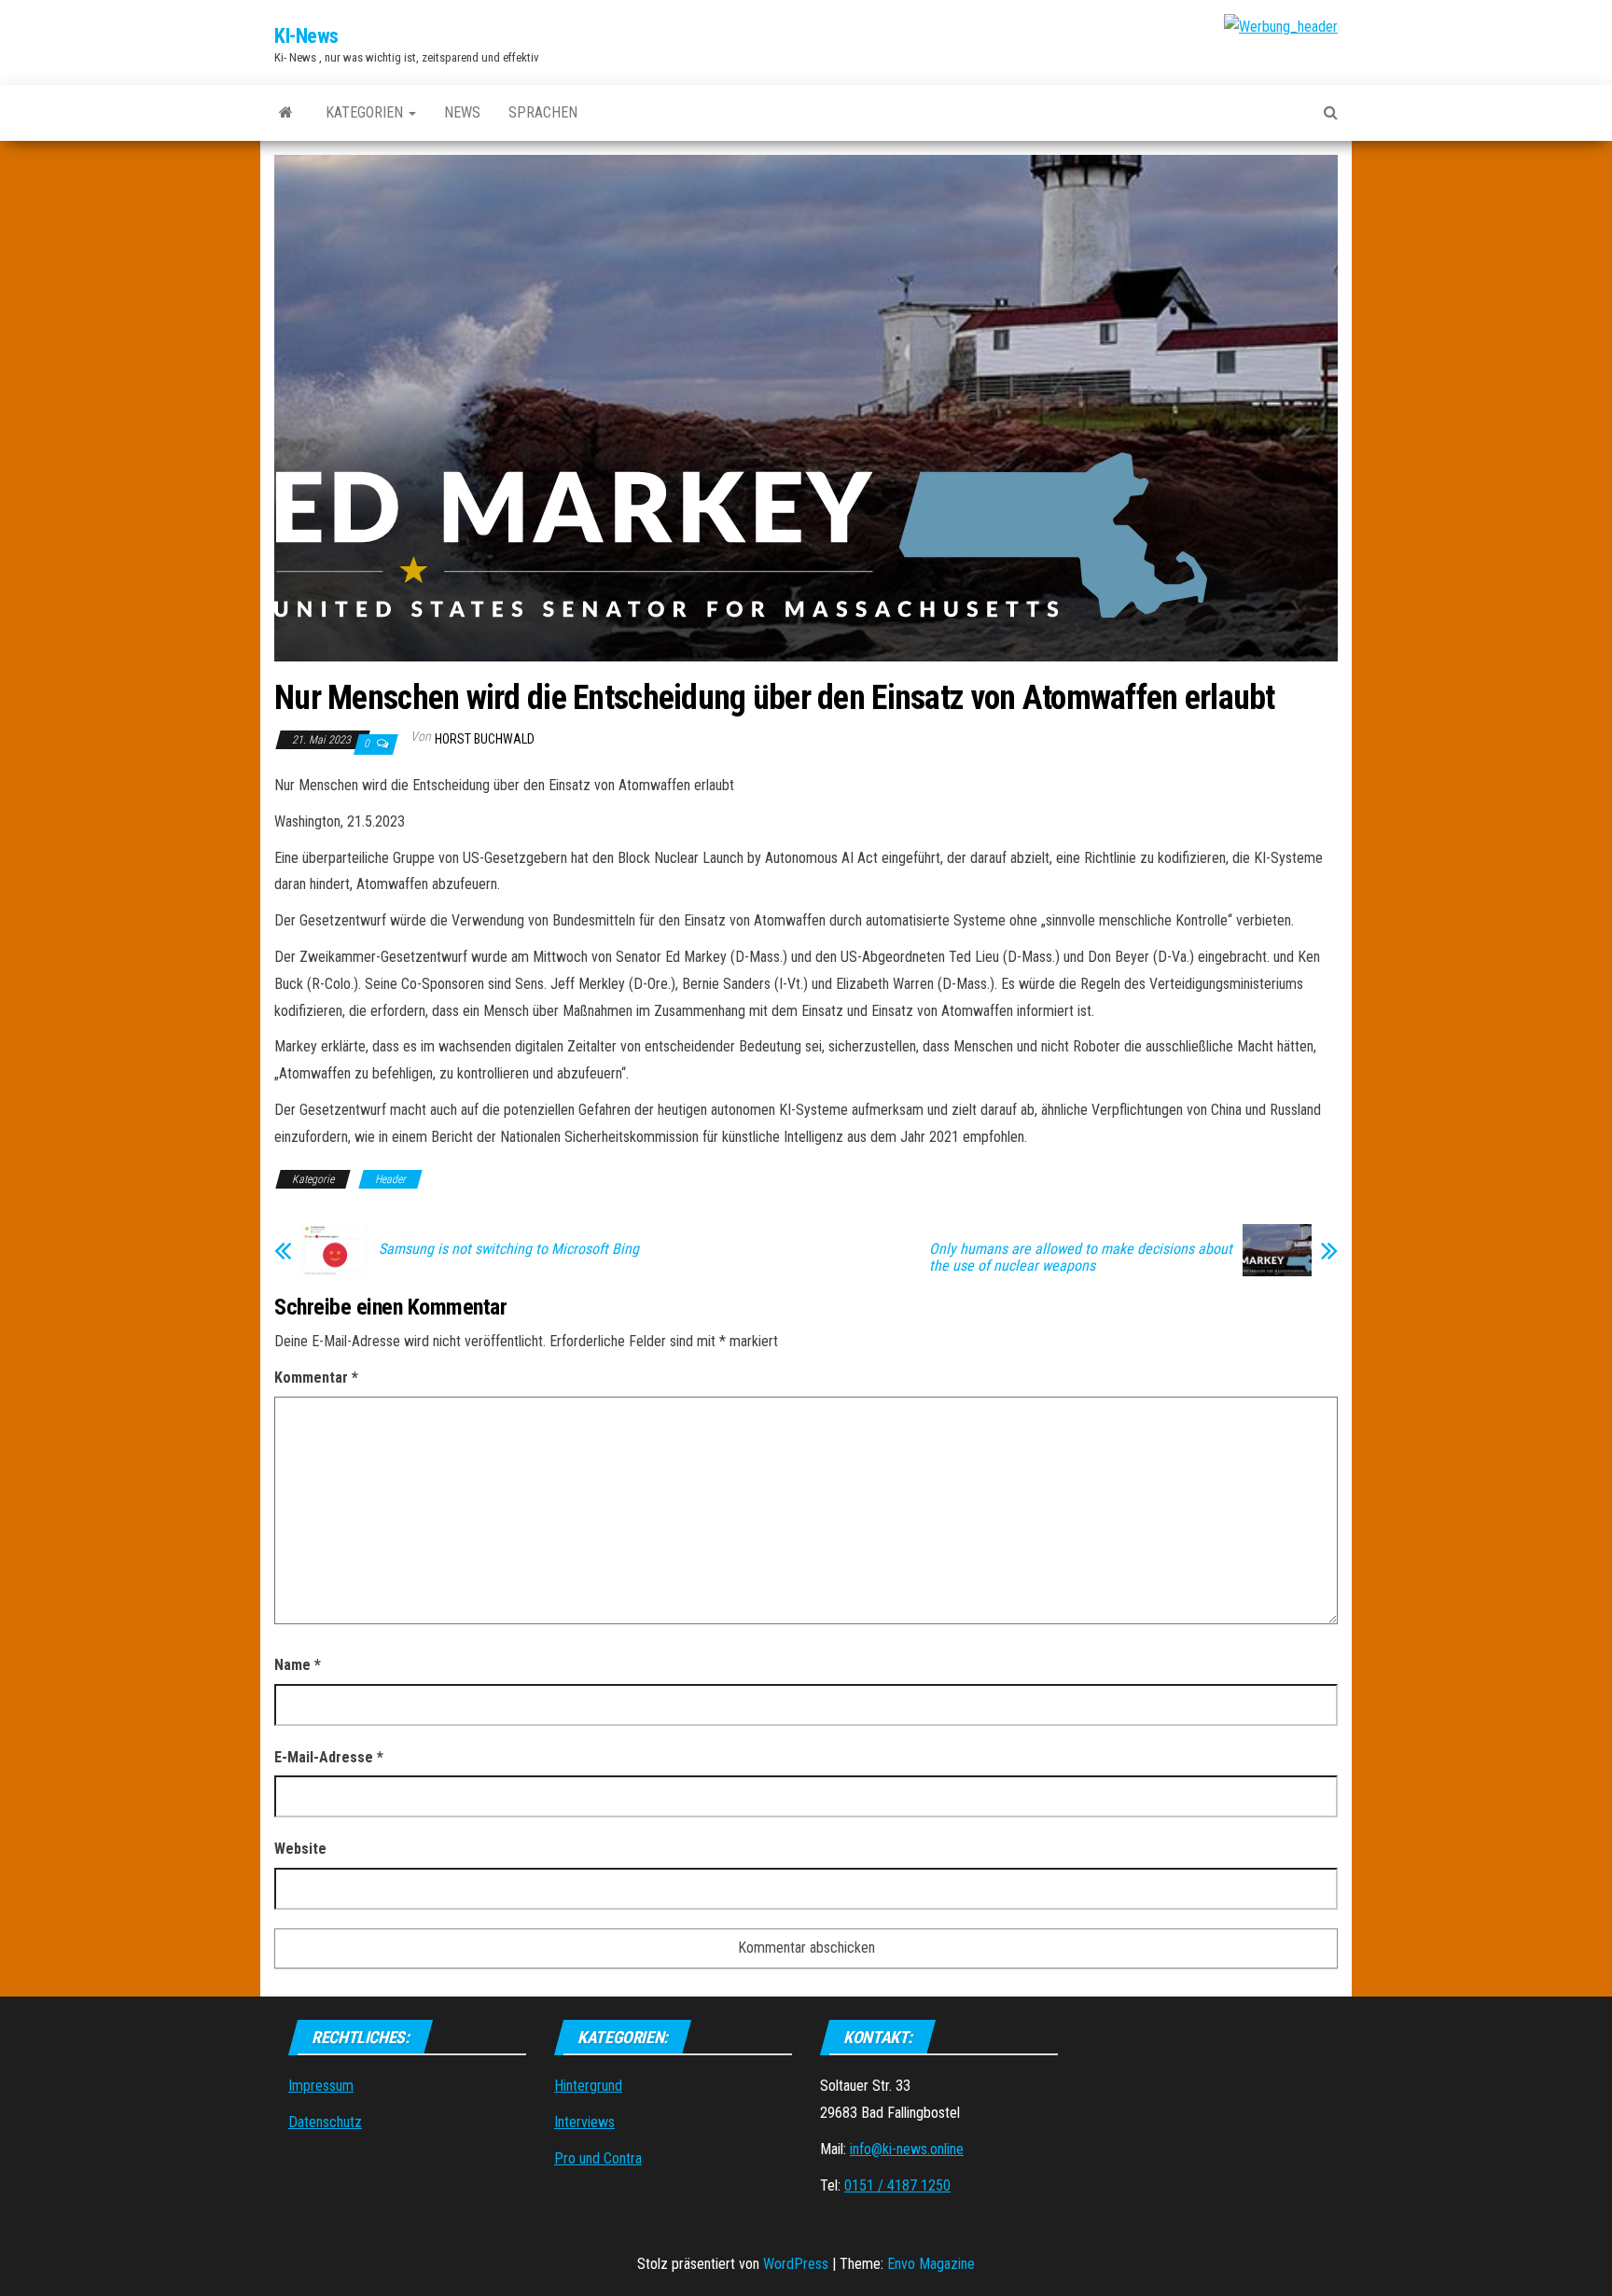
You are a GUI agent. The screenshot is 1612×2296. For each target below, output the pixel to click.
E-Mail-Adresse (329, 1757)
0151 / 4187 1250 (897, 2185)
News (462, 112)
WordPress (796, 2264)
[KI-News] (286, 113)
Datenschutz (325, 2122)
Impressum (321, 2086)
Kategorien (366, 112)
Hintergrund (588, 2086)
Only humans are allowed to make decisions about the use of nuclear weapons (1081, 1258)
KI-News (306, 36)
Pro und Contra (598, 2158)
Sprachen (543, 112)
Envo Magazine (931, 2264)
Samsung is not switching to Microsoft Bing (509, 1249)
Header (390, 1179)
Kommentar (316, 1378)
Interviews (584, 2122)
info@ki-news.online (907, 2149)
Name (298, 1665)
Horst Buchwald (485, 739)
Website (300, 1849)
